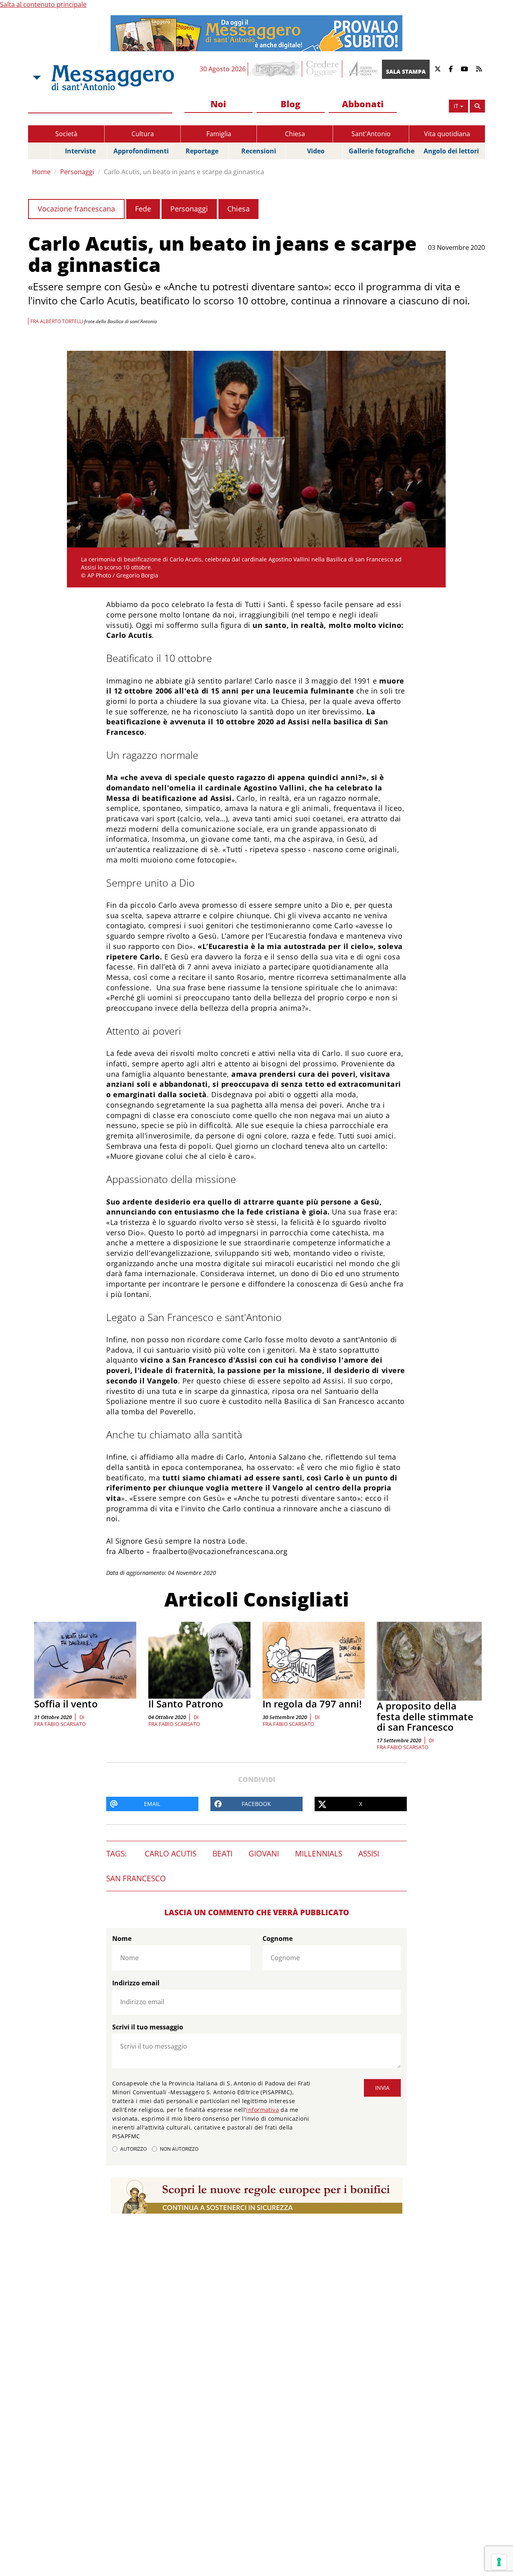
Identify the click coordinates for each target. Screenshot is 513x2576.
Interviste (80, 151)
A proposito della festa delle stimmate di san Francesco (425, 1716)
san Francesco (136, 1878)
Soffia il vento (66, 1704)
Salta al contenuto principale (43, 4)
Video (316, 151)
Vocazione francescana (76, 209)
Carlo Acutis (171, 1854)
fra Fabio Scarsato (60, 1724)
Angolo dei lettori (451, 151)
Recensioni (259, 151)
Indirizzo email (136, 1983)
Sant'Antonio (371, 134)
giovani (264, 1854)
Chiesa (295, 134)
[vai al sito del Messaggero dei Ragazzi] (276, 69)
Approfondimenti (141, 151)
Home (41, 172)
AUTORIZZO (133, 2149)
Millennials (319, 1854)
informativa (263, 2110)
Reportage (202, 151)
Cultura (143, 134)
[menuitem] (218, 104)
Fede (143, 209)
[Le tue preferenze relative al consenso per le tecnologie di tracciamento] (499, 2562)
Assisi (369, 1854)
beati (222, 1854)
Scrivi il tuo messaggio (148, 2027)
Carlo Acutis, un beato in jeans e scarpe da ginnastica (184, 172)
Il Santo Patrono (186, 1704)
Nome (122, 1939)
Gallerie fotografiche (382, 151)
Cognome (278, 1939)
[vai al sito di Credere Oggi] (323, 69)
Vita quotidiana (447, 134)
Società (66, 134)
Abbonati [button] (363, 104)
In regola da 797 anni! (312, 1704)
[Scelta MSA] (36, 78)
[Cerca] (477, 106)
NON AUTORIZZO (179, 2149)
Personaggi (77, 172)
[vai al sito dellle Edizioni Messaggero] (362, 69)
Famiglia (219, 134)
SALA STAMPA (406, 71)
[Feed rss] (479, 69)
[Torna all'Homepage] (113, 78)
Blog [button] (290, 104)
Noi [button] (218, 104)
